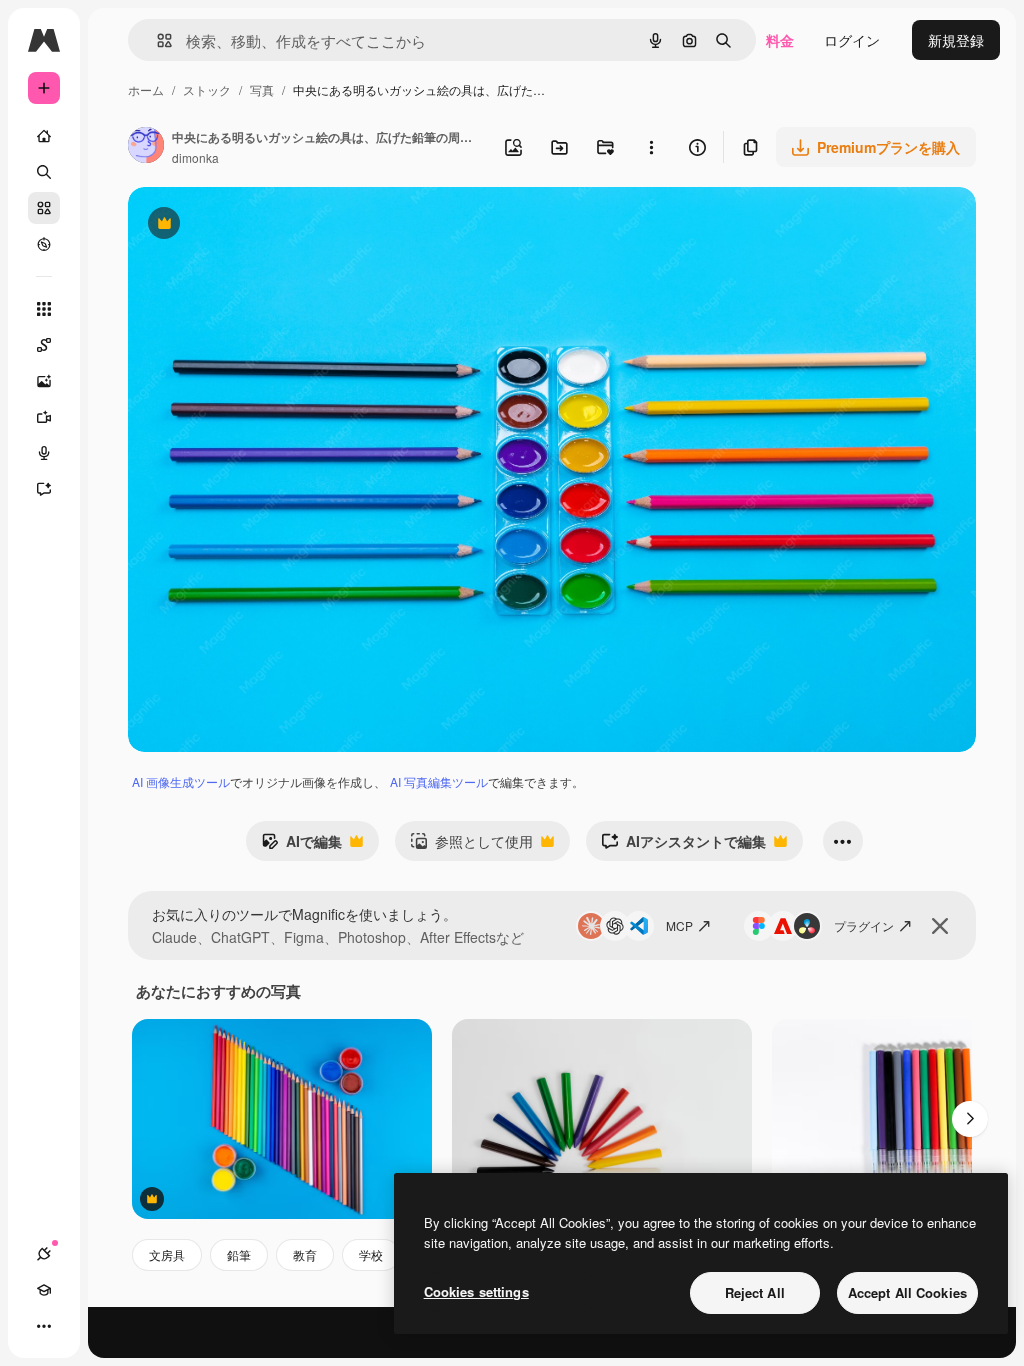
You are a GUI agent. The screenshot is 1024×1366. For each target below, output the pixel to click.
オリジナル (265, 225)
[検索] (44, 172)
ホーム (146, 89)
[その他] (44, 1326)
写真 (262, 89)
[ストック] (44, 208)
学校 (371, 1254)
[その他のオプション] (651, 147)
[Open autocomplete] (156, 40)
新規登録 (956, 40)
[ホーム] (44, 136)
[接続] (44, 1254)
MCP (679, 925)
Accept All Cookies (907, 1292)
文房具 (167, 1254)
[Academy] (44, 1290)
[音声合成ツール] (44, 453)
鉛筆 (239, 1254)
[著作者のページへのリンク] (146, 147)
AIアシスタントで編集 (683, 846)
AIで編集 (301, 846)
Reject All (755, 1292)
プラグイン (864, 925)
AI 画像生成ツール (181, 781)
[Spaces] (44, 345)
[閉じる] (940, 926)
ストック (207, 89)
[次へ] (970, 1119)
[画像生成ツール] (44, 381)
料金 (780, 40)
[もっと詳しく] (44, 244)
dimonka (195, 157)
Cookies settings (476, 1291)
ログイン (852, 40)
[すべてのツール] (44, 309)
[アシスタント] (44, 489)
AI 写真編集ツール (439, 781)
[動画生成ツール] (44, 417)
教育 (305, 1254)
